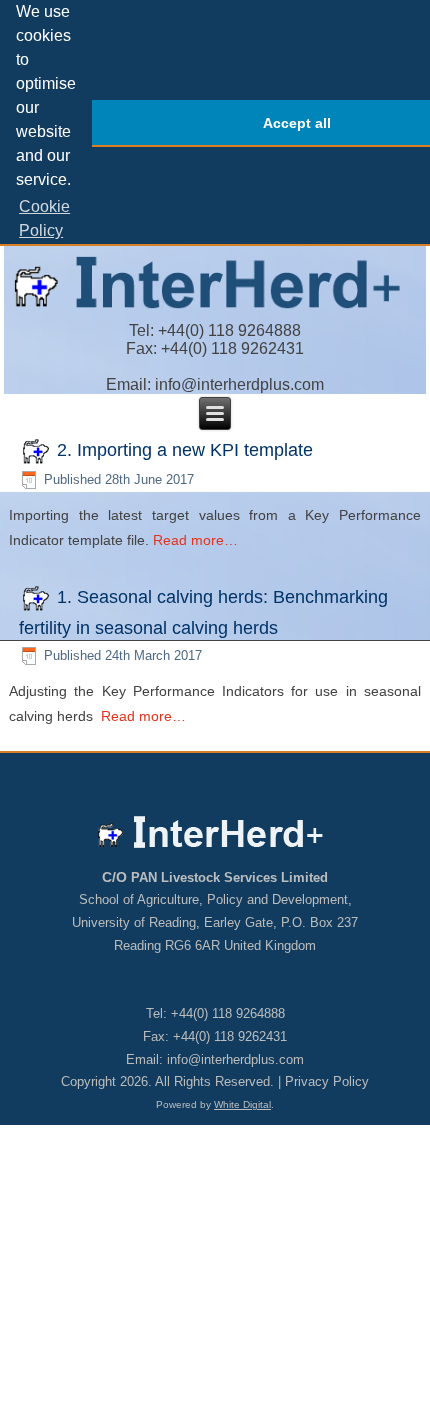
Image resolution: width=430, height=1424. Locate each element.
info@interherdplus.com (239, 384)
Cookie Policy (44, 218)
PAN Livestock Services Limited (229, 877)
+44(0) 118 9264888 (229, 330)
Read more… (195, 540)
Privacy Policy (327, 1081)
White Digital (242, 1104)
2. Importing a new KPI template (185, 450)
